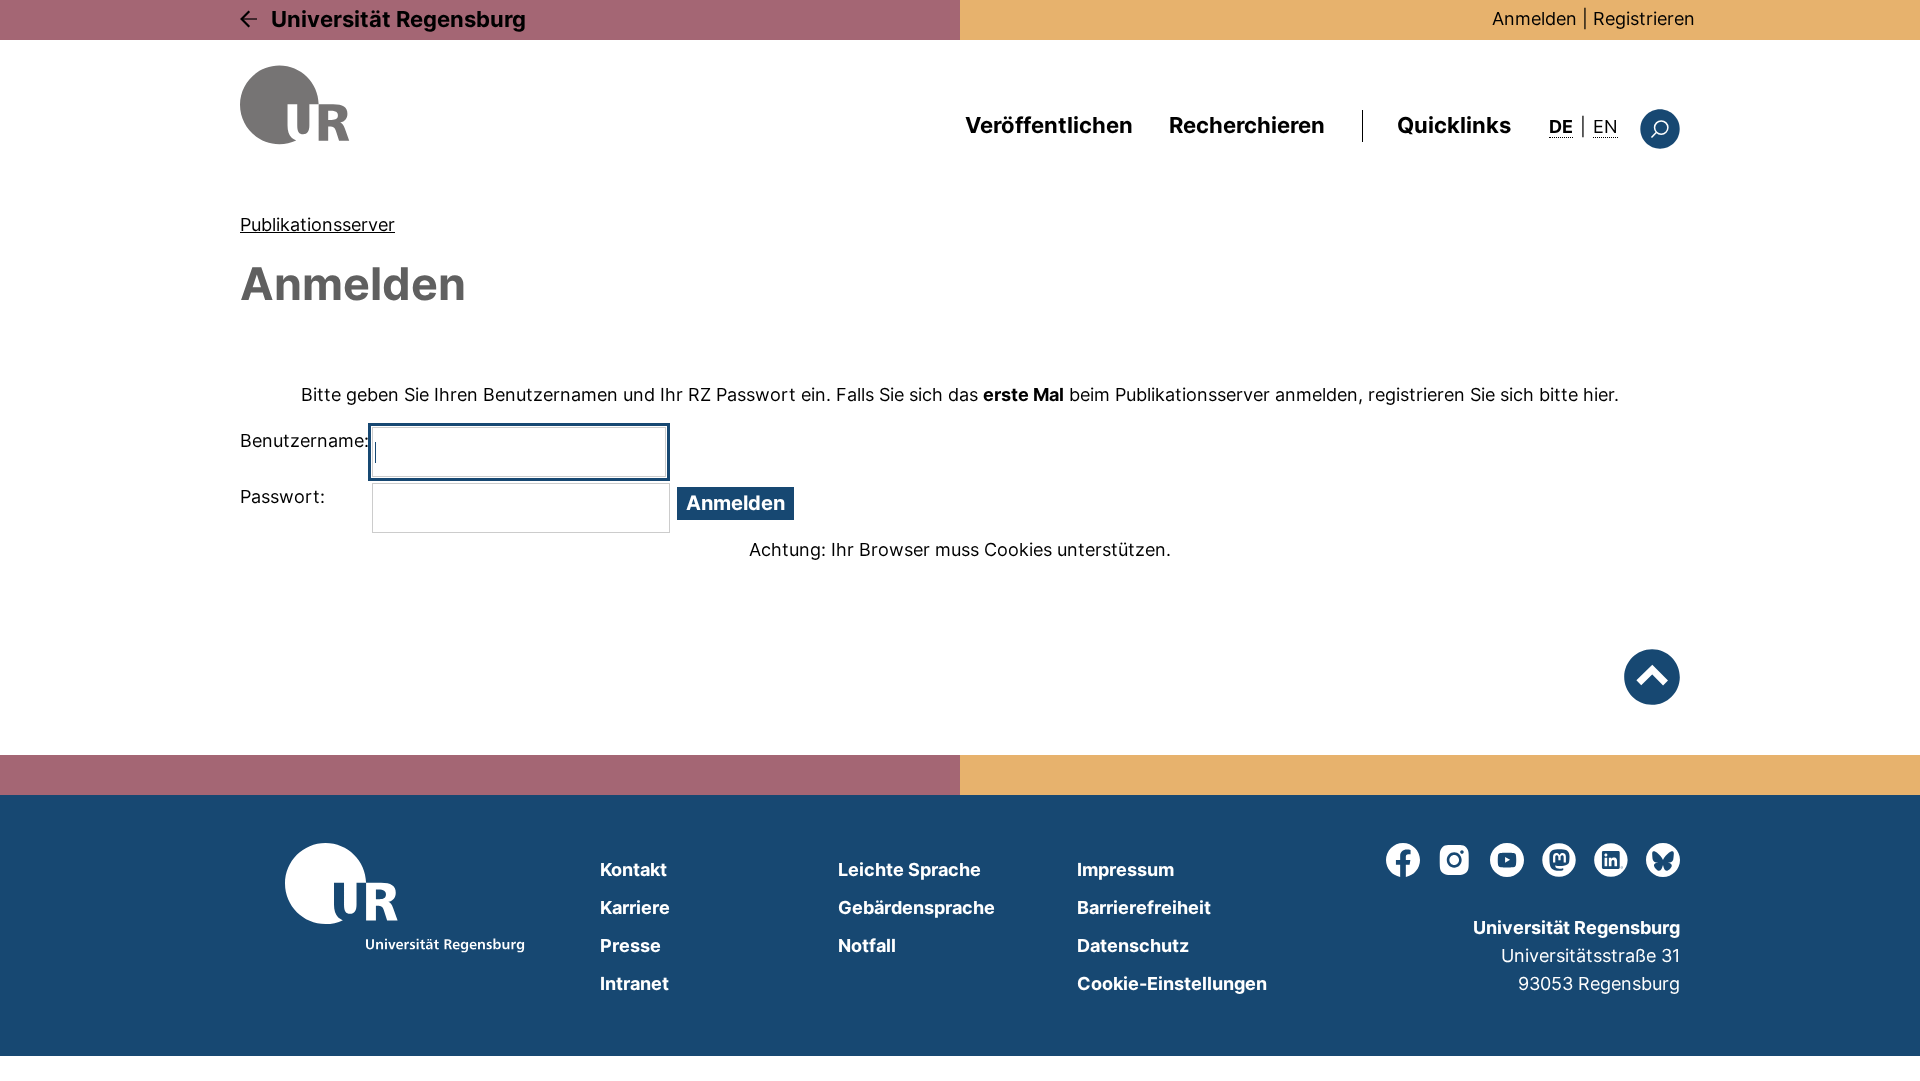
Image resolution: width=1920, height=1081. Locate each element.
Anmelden (1534, 18)
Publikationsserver (317, 224)
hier (1598, 394)
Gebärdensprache (916, 907)
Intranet (634, 983)
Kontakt (633, 869)
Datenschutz (1133, 945)
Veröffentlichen (1049, 125)
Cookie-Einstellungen (1172, 983)
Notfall (867, 945)
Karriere (635, 907)
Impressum (1125, 869)
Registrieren (1644, 18)
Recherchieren (1247, 125)
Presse (630, 945)
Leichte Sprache (909, 869)
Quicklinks (1454, 125)
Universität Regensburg (398, 19)
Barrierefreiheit (1144, 907)
